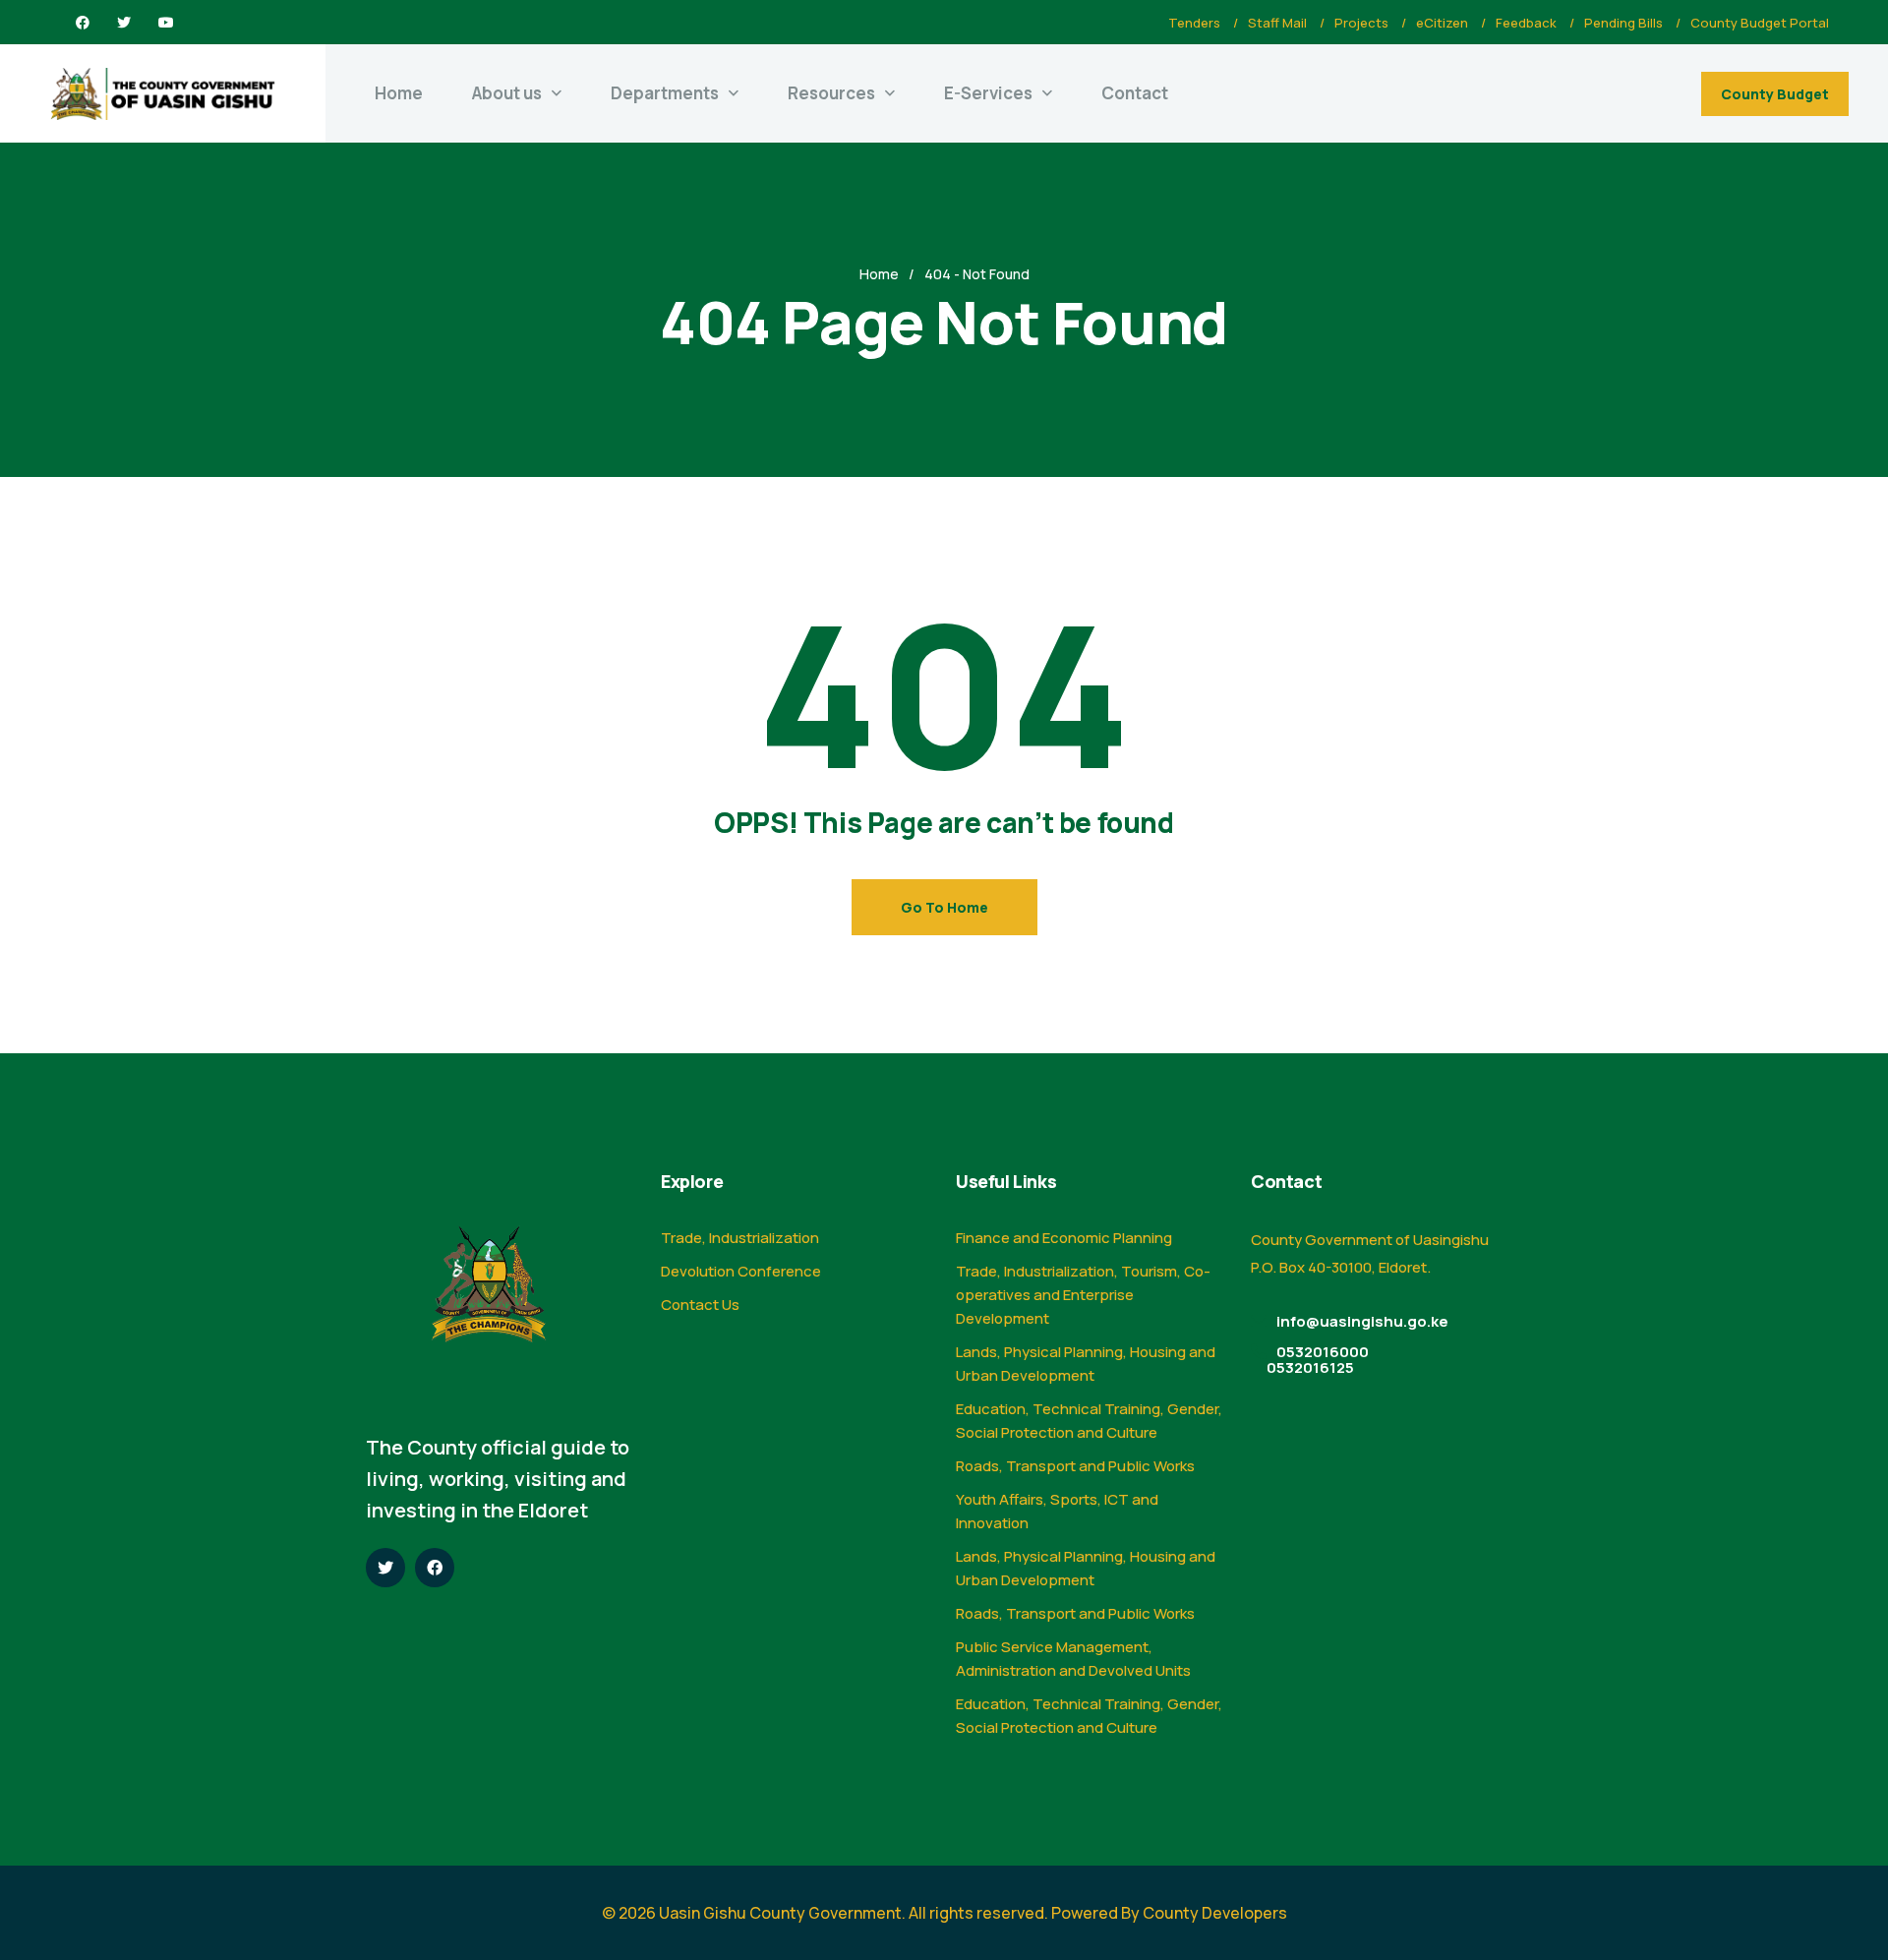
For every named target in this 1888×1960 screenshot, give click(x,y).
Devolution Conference (741, 1271)
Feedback (1526, 23)
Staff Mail (1277, 23)
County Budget (1775, 94)
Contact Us (700, 1305)
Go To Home (944, 907)
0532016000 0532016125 (1318, 1360)
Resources (831, 93)
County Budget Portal (1760, 23)
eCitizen (1442, 23)
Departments (665, 93)
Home (399, 93)
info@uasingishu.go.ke (1362, 1321)
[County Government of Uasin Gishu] (163, 94)
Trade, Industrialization (740, 1238)
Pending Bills (1623, 23)
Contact (1135, 93)
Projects (1361, 23)
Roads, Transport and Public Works (1075, 1466)
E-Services (988, 93)
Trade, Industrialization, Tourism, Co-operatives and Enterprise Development (1083, 1295)
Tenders (1194, 23)
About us (507, 93)
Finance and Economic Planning (1064, 1238)
